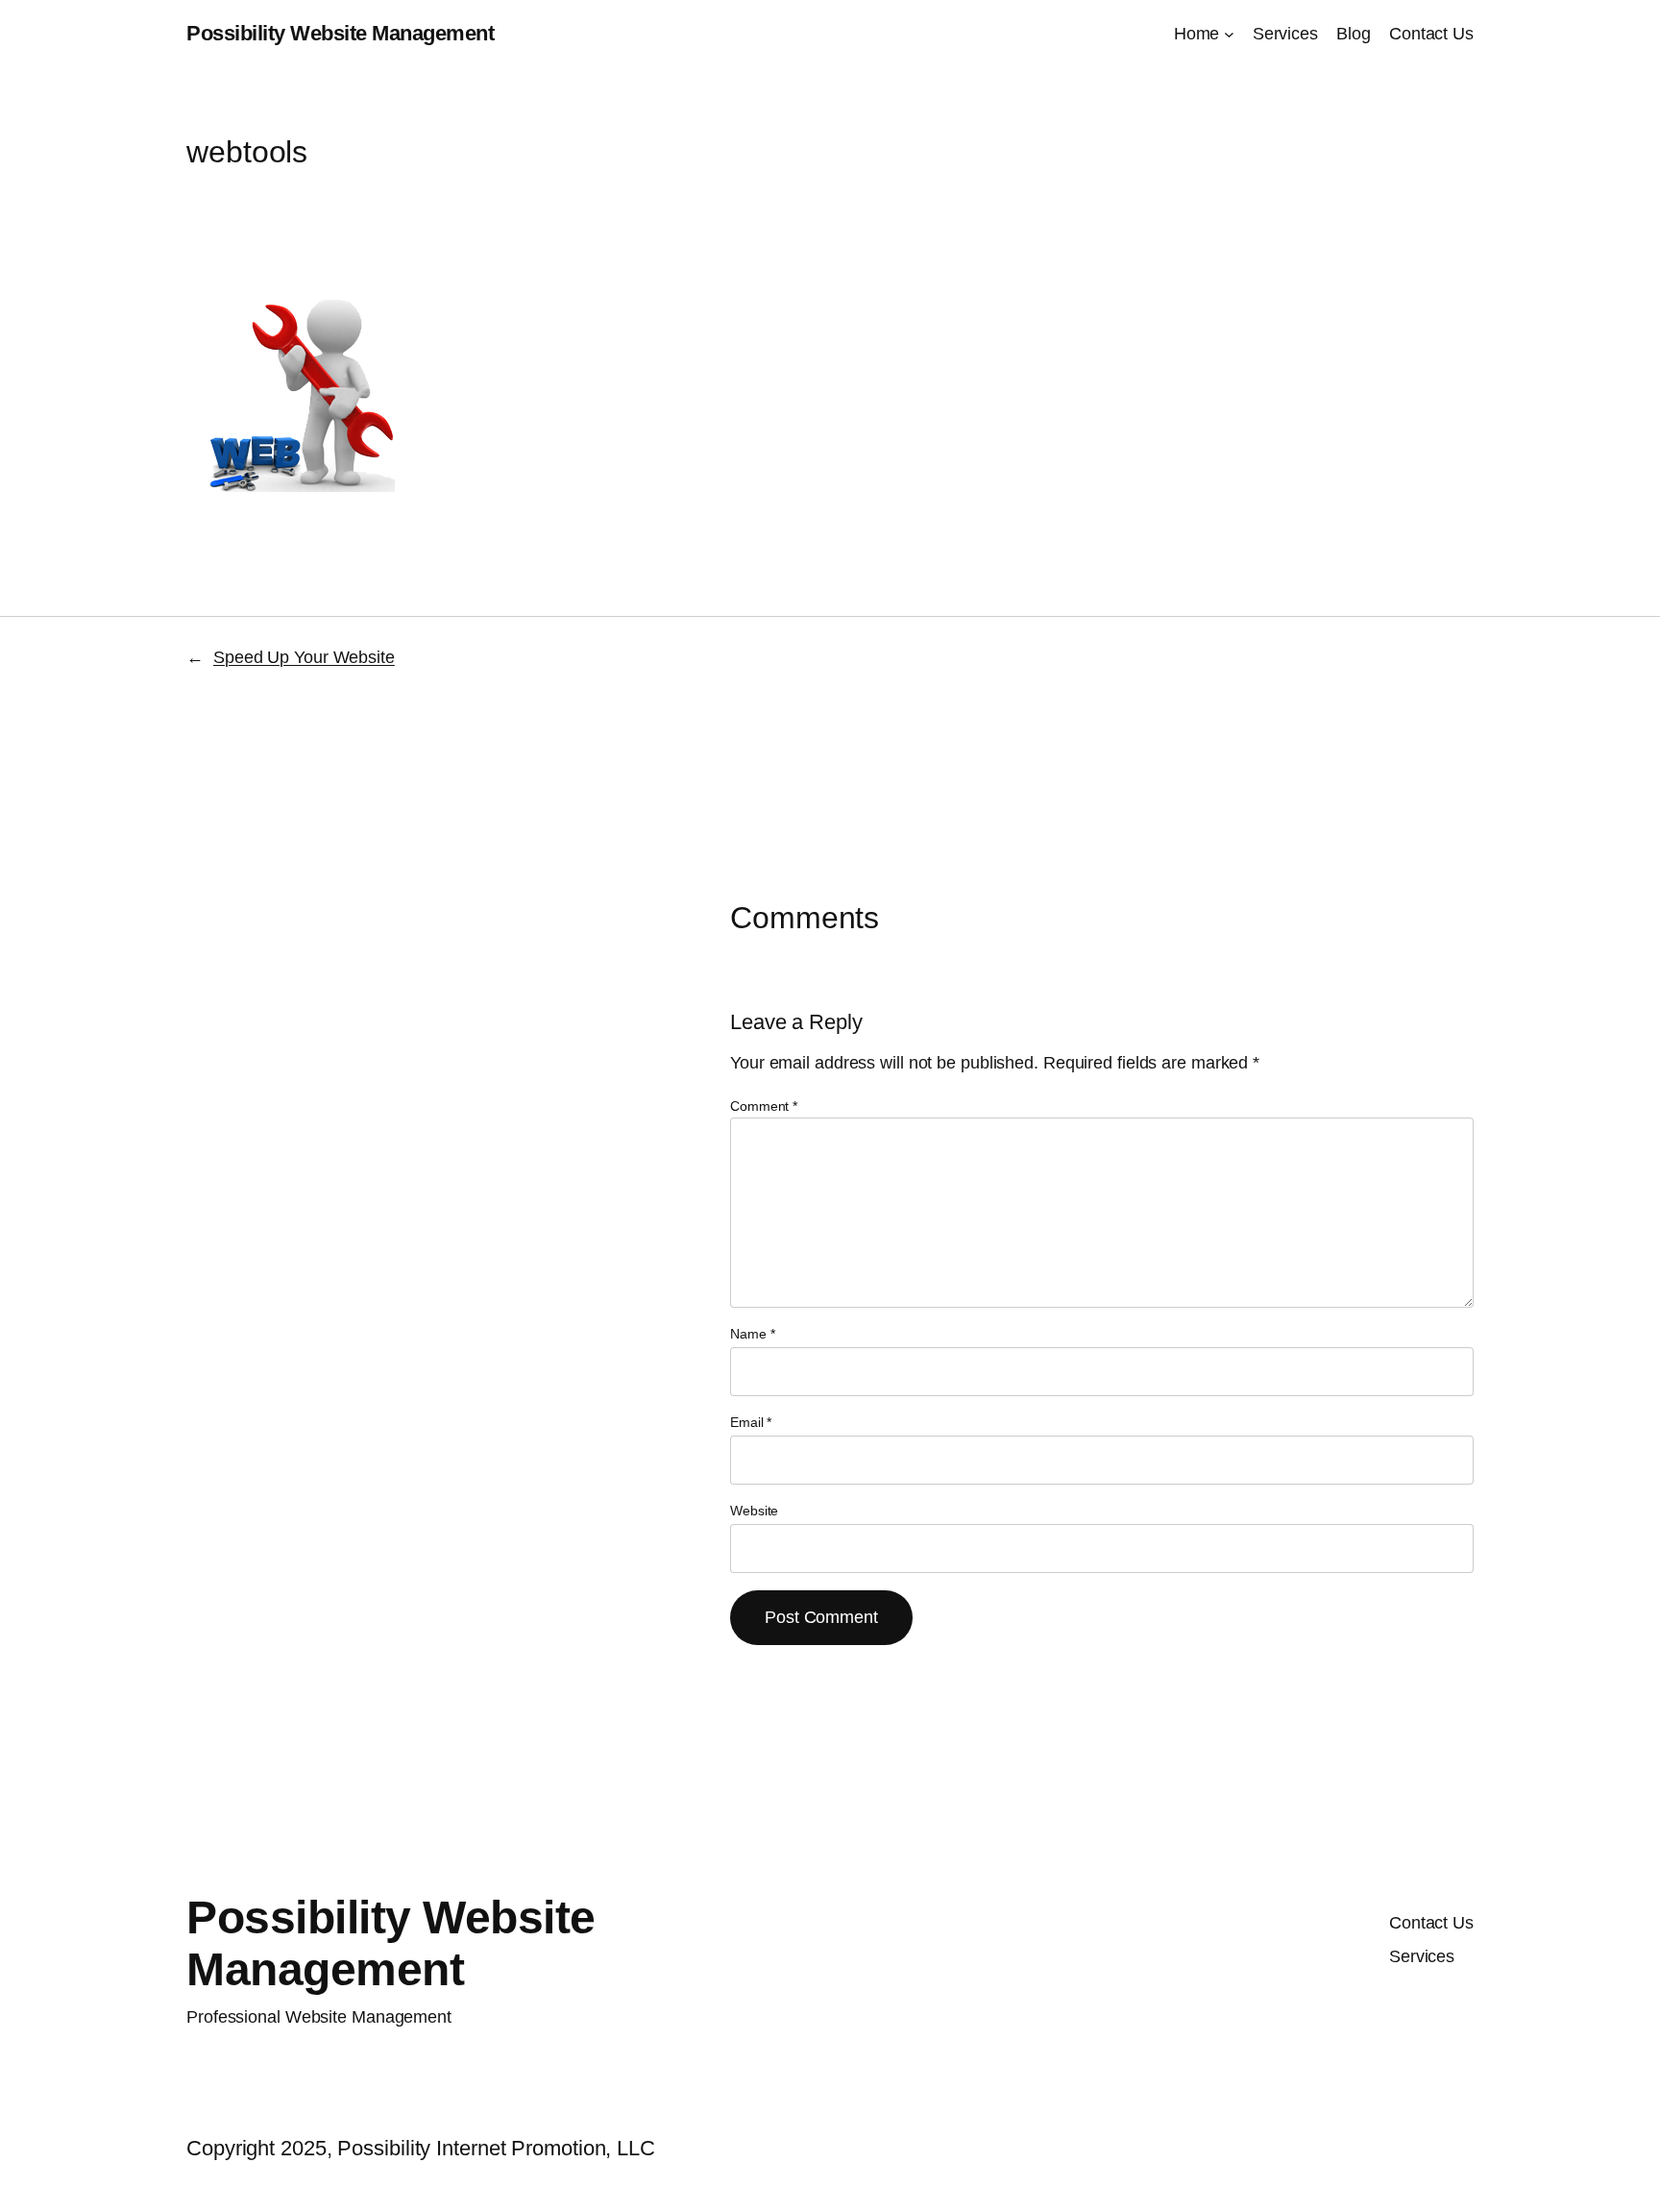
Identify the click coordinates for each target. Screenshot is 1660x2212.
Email (751, 1422)
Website (754, 1511)
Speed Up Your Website (304, 657)
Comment (764, 1106)
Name (752, 1334)
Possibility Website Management (340, 33)
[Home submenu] (1229, 34)
